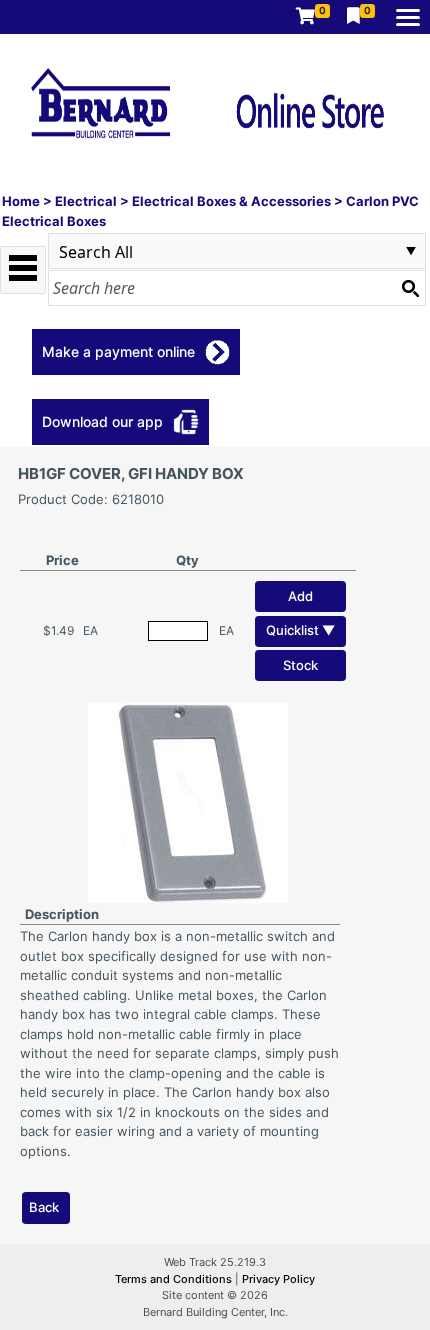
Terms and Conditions (175, 1279)
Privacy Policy (278, 1279)
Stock (300, 665)
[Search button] (410, 288)
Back (44, 1207)
